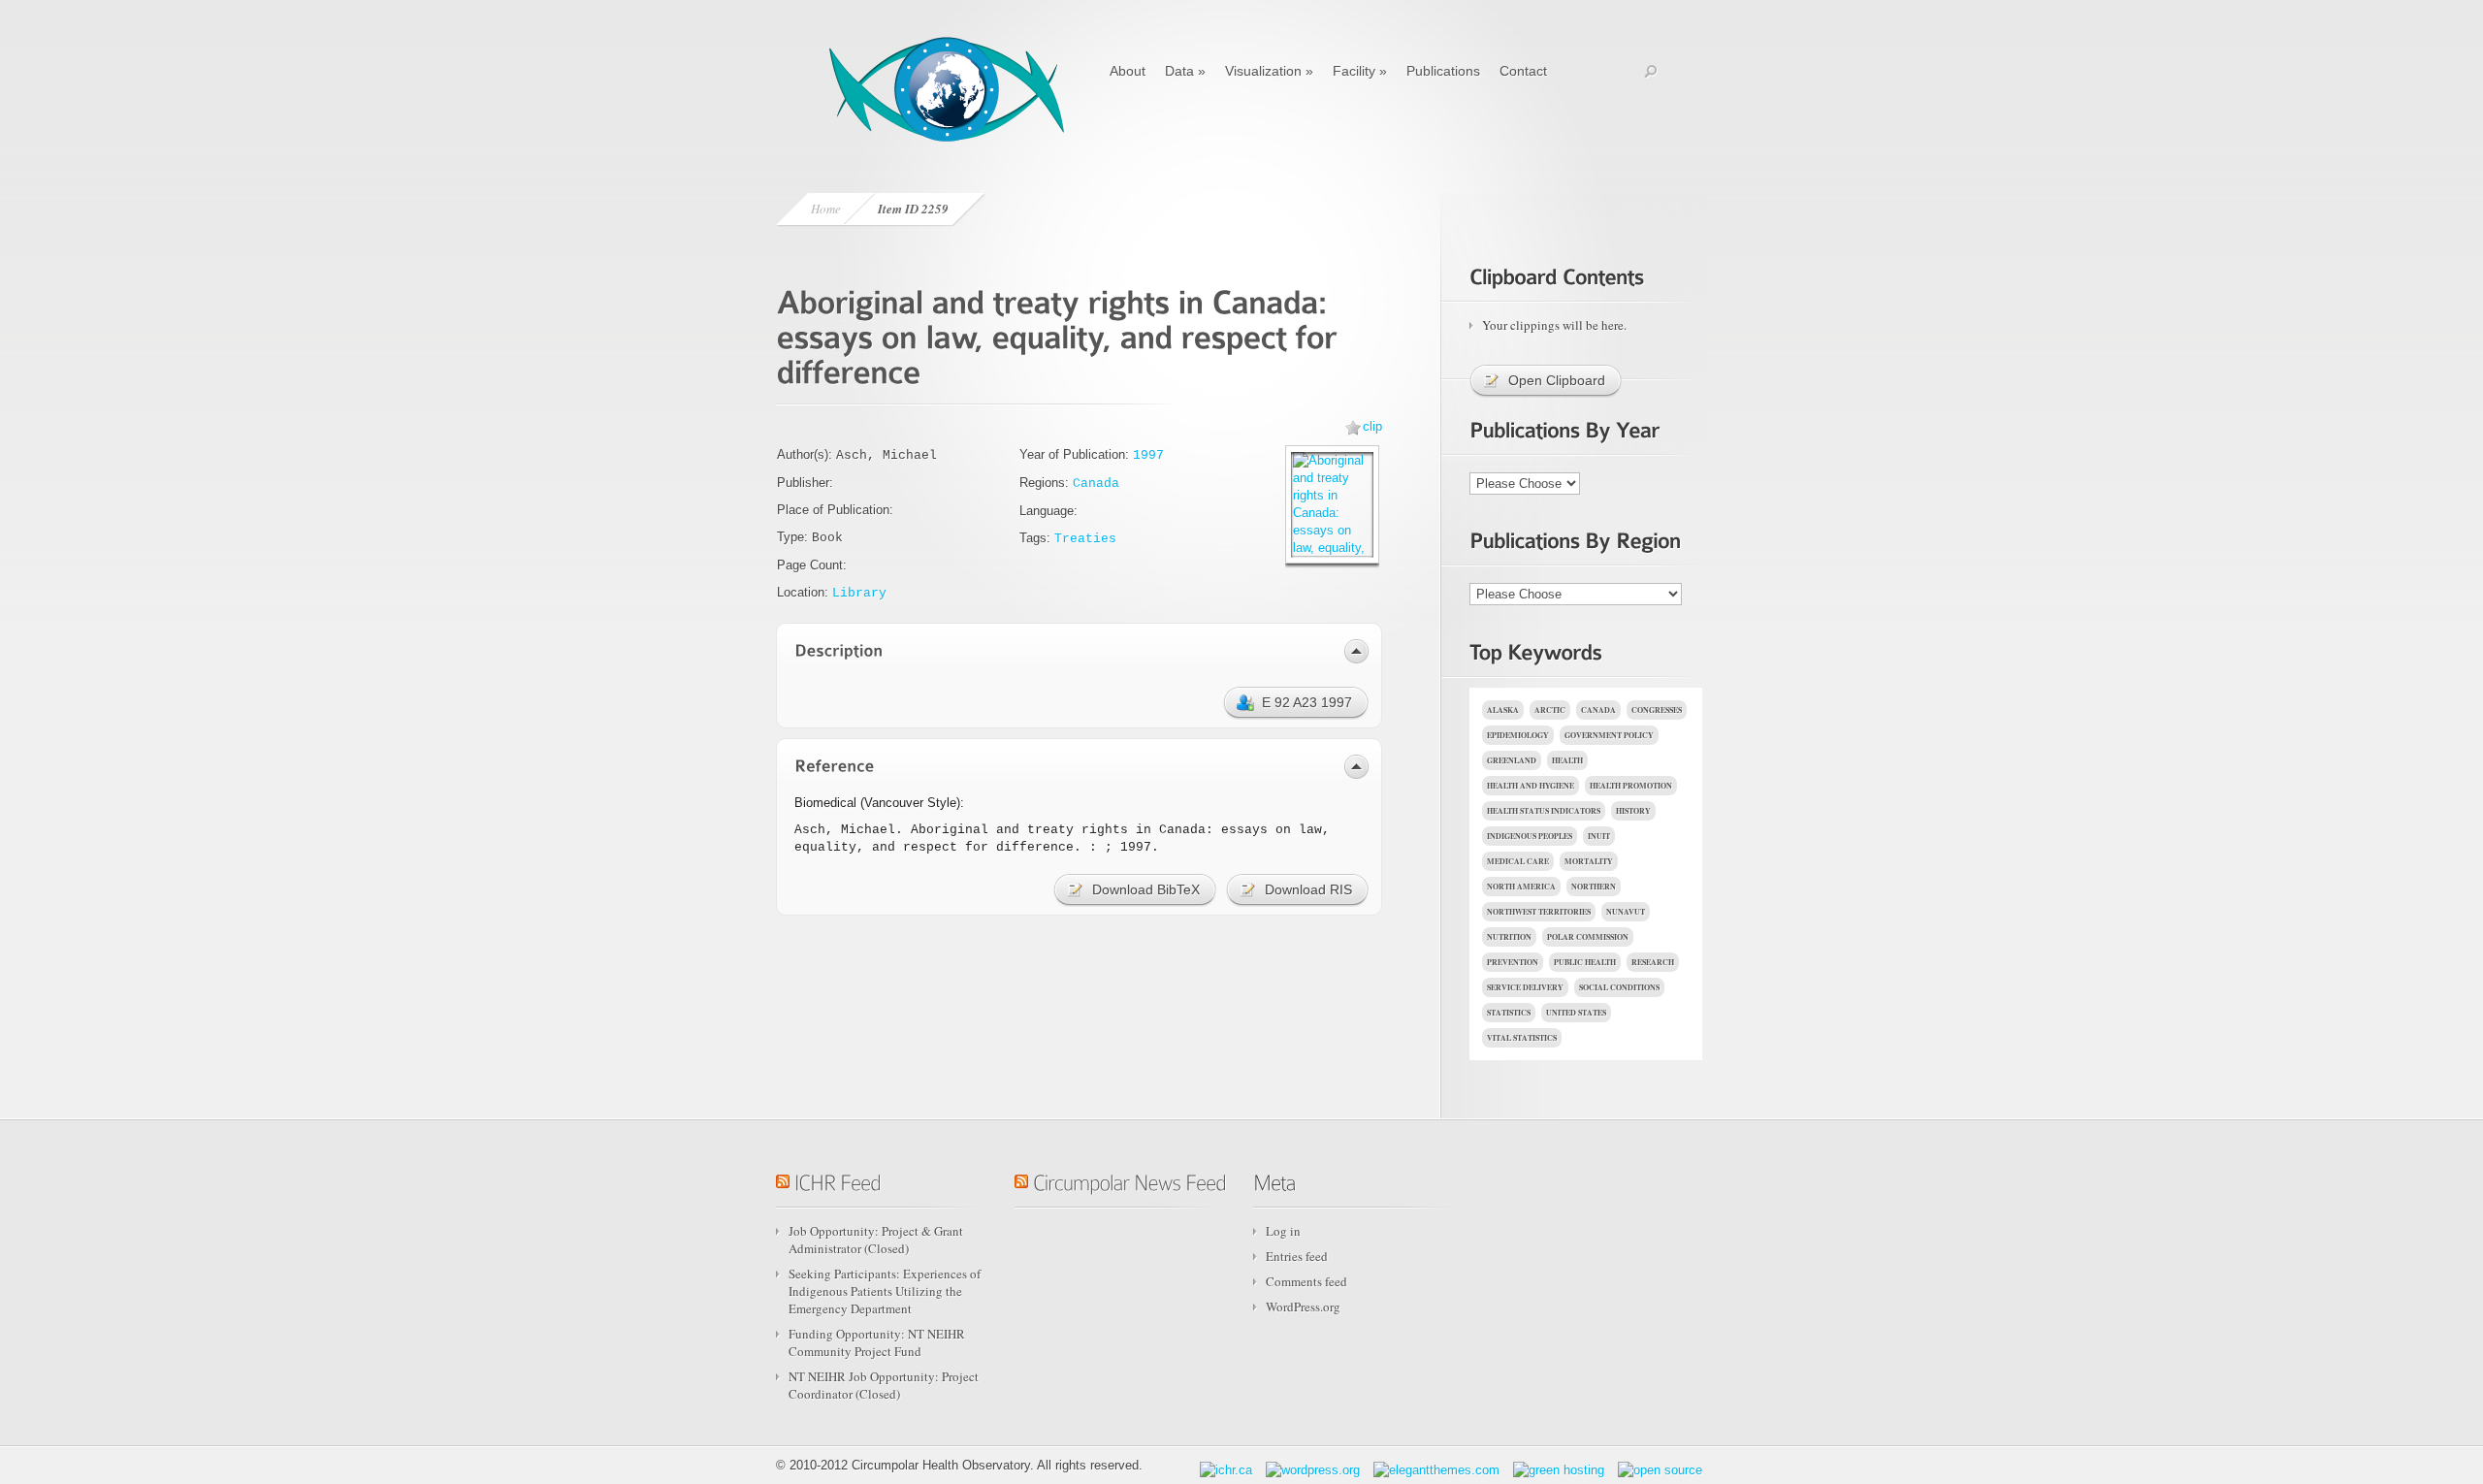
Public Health (1585, 962)
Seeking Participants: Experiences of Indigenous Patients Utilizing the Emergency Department (885, 1291)
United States (1576, 1013)
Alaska (1503, 710)
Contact (1523, 71)
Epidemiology (1518, 735)
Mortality (1589, 861)
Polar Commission (1588, 937)
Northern (1594, 887)
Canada (1096, 484)
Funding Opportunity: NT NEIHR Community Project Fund (877, 1342)
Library (859, 593)
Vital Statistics (1522, 1038)
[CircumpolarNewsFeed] (1129, 1179)
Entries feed (1297, 1256)
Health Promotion (1631, 786)
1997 (1148, 455)
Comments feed (1306, 1281)
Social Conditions (1619, 987)
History (1633, 811)
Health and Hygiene (1531, 786)
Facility (1360, 71)
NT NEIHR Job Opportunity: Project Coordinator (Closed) (884, 1385)
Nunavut (1626, 912)
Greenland (1512, 760)
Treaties (1085, 539)
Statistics (1509, 1013)
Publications (1443, 71)
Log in (1283, 1231)
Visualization (1269, 71)
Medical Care (1518, 861)
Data (1185, 71)
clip (1372, 426)
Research (1653, 962)
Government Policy (1609, 735)
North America (1521, 887)
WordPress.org (1303, 1307)
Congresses (1657, 710)
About (1128, 71)
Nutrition (1509, 937)
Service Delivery (1525, 987)
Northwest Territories (1539, 912)
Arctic (1550, 710)
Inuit (1599, 836)
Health (1567, 760)
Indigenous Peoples (1530, 836)
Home (826, 209)
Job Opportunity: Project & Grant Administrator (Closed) (876, 1240)
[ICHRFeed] (838, 1179)
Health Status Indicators (1544, 811)
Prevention (1513, 962)
